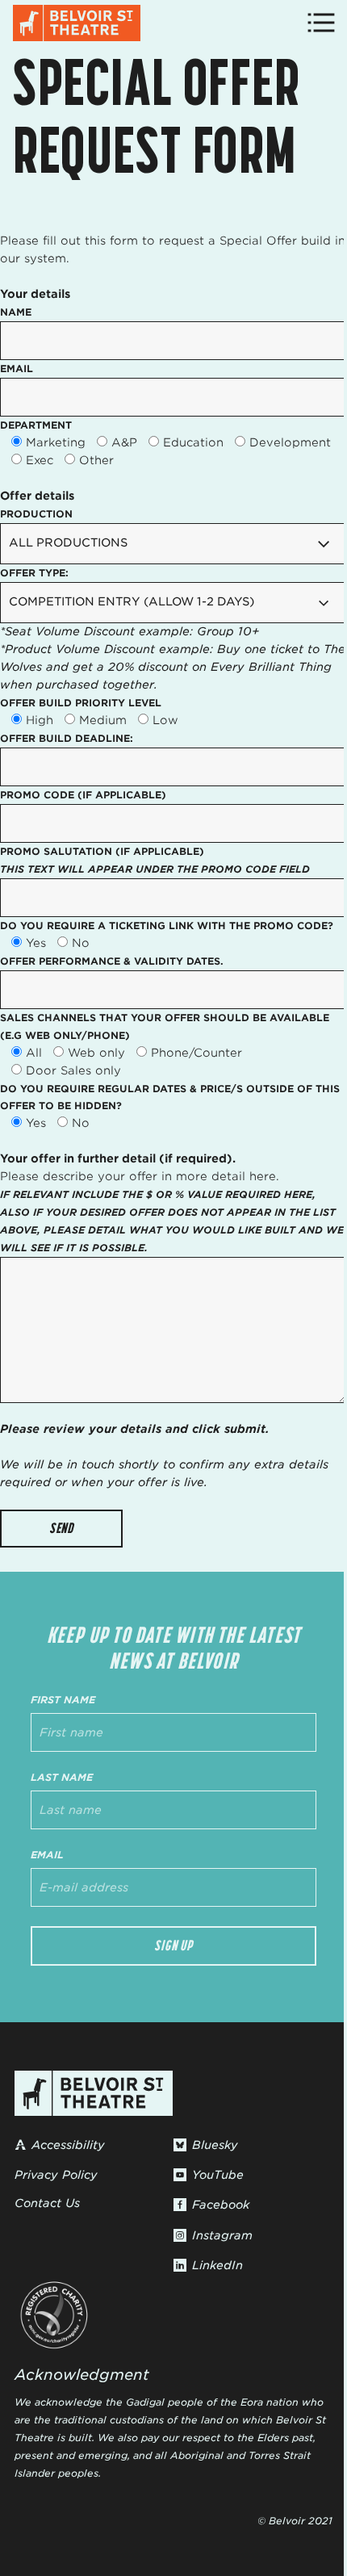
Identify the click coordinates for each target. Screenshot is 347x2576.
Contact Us (47, 2203)
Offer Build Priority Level (81, 703)
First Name (63, 1700)
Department (36, 425)
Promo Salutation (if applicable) (155, 860)
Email (47, 1855)
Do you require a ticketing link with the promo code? (167, 926)
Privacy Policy (56, 2175)
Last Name (62, 1777)
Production (36, 514)
